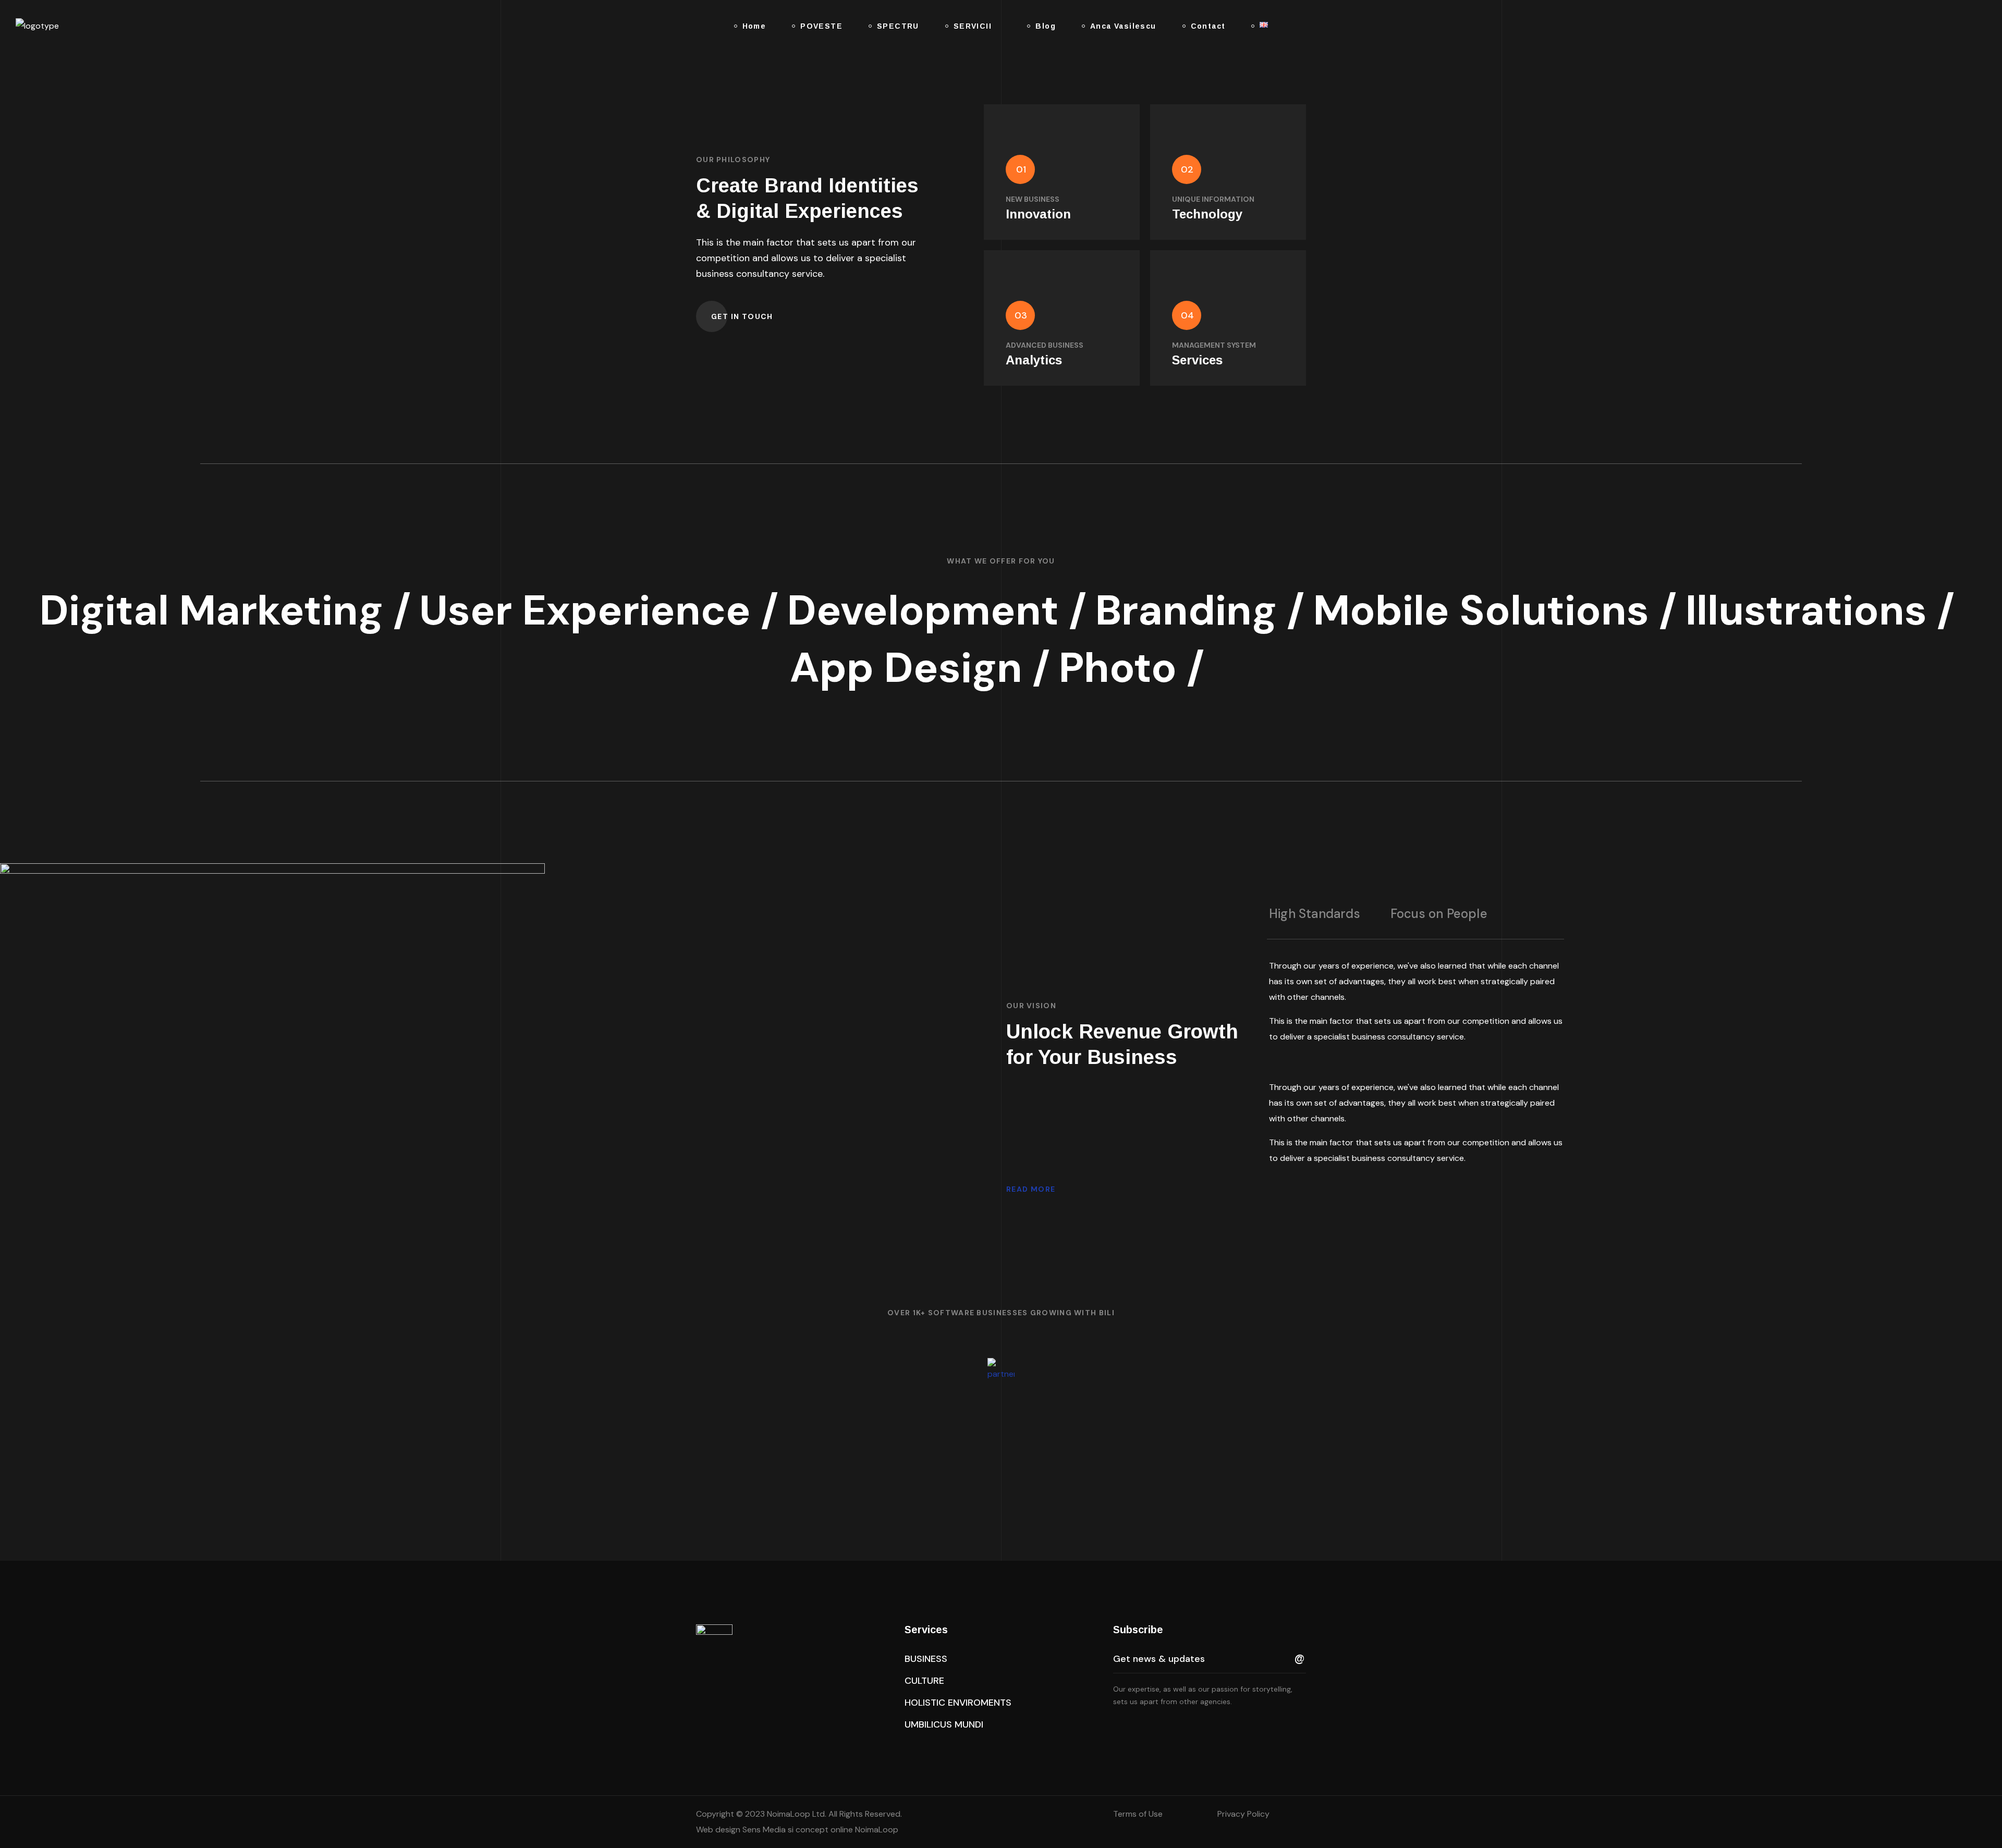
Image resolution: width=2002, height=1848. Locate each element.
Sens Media (763, 1829)
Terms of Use (1138, 1814)
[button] (1942, 26)
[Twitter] (1117, 1730)
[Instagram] (1183, 1730)
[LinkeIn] (1161, 1730)
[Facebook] (1139, 1730)
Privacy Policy (1243, 1814)
